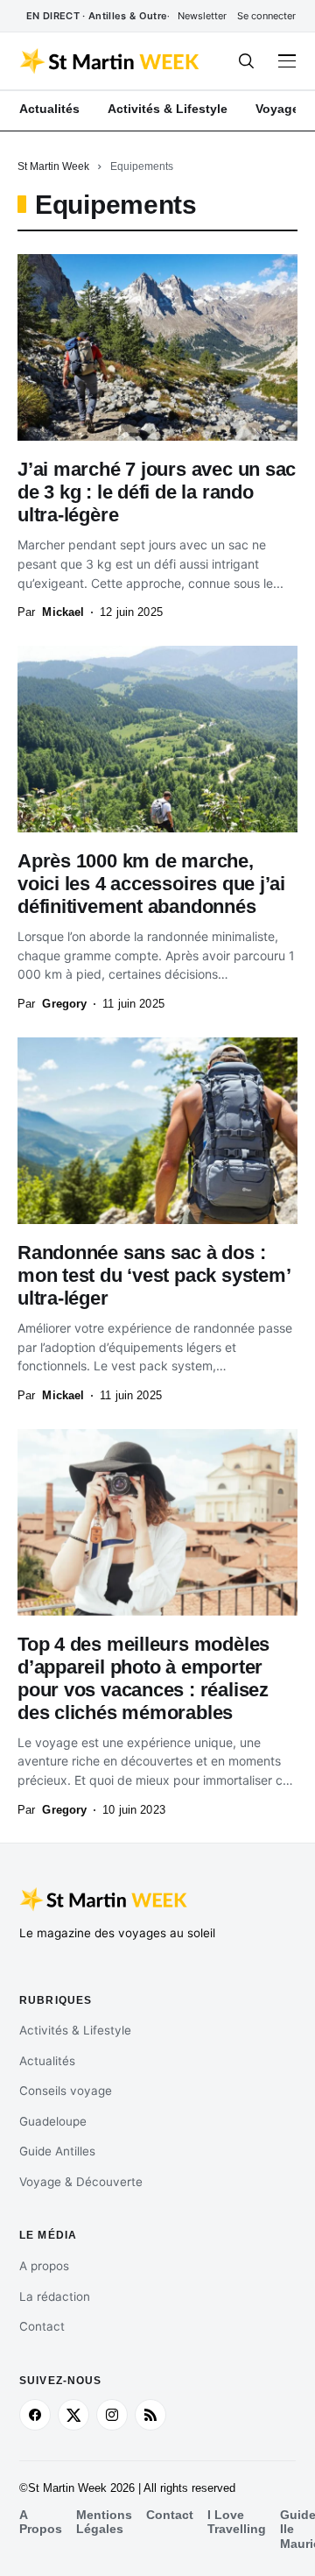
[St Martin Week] (111, 61)
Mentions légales (104, 2522)
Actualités (47, 2061)
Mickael (63, 612)
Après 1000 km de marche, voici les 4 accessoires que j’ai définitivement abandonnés (151, 884)
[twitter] (73, 2415)
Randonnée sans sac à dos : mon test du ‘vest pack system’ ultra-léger (154, 1275)
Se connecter (266, 16)
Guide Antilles (57, 2151)
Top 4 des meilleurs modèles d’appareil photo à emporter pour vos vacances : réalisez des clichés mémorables (143, 1678)
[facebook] (35, 2415)
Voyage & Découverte (81, 2182)
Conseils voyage (66, 2091)
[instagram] (112, 2415)
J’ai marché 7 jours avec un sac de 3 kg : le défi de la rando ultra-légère (157, 492)
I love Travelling (237, 2522)
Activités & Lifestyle (75, 2030)
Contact (42, 2326)
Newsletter (202, 16)
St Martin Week (53, 166)
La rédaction (55, 2296)
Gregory (64, 1004)
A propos (44, 2266)
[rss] (150, 2415)
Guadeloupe (53, 2121)
